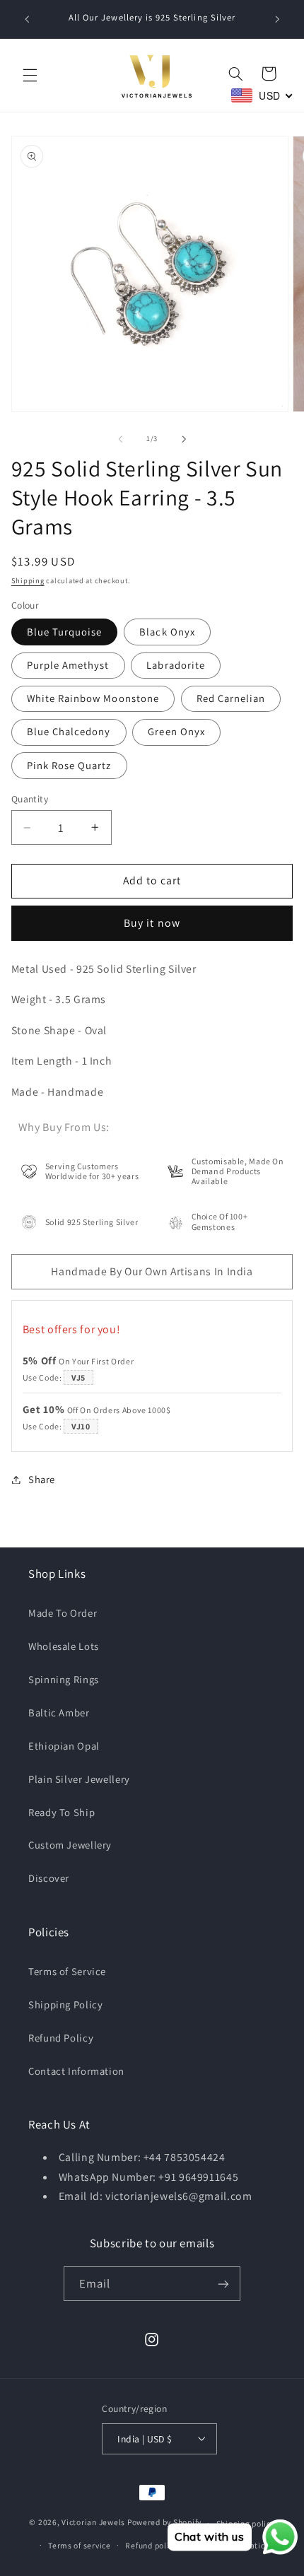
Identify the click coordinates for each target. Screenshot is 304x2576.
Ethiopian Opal (64, 1746)
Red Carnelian (231, 698)
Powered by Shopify (164, 2523)
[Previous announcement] (27, 19)
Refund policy (151, 2545)
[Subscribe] (223, 2284)
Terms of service (80, 2545)
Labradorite (176, 665)
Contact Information (76, 2071)
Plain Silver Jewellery (79, 1779)
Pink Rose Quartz (69, 765)
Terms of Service (67, 1971)
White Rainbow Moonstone (93, 698)
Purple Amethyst (68, 665)
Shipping (28, 580)
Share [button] (42, 1479)
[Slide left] (120, 439)
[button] (30, 76)
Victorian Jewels (93, 2523)
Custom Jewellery (70, 1845)
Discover (49, 1878)
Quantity (30, 799)
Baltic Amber (59, 1713)
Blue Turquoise (65, 632)
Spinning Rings (64, 1679)
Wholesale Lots (64, 1646)
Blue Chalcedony (69, 731)
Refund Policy (61, 2038)
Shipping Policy (65, 2004)
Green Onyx (176, 731)
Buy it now (152, 923)
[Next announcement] (277, 19)
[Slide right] (184, 439)
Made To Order (63, 1613)
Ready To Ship (62, 1812)
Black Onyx (167, 632)
